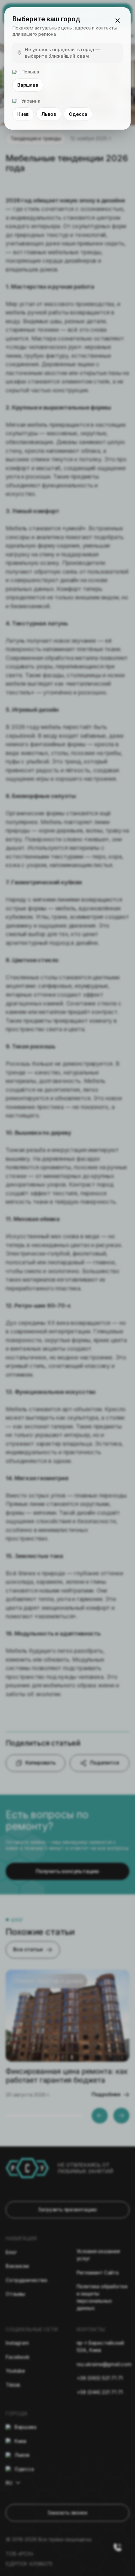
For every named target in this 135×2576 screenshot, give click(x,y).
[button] (117, 20)
